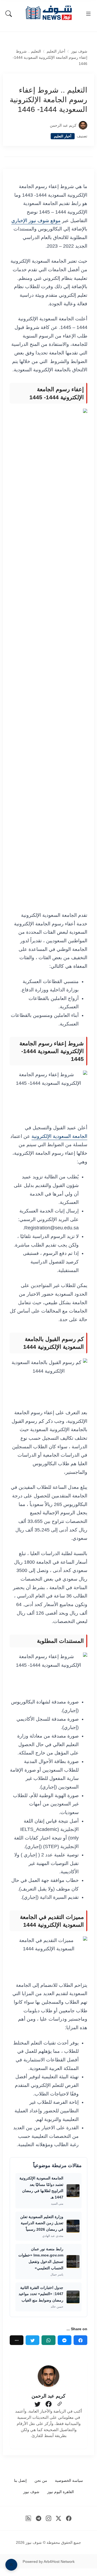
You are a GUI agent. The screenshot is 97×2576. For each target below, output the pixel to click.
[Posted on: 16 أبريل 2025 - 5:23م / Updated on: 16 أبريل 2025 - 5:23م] (43, 125)
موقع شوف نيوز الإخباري (36, 221)
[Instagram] (49, 2518)
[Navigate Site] (88, 14)
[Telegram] (38, 2518)
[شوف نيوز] (48, 13)
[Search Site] (9, 14)
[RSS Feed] (28, 2518)
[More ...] (17, 2340)
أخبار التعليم (56, 51)
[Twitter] (32, 2340)
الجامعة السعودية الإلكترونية (59, 1136)
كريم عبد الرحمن (63, 125)
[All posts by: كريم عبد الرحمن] (48, 2376)
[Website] (60, 2404)
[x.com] (59, 2518)
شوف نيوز (79, 51)
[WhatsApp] (48, 2340)
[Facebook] (80, 2340)
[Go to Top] (11, 2565)
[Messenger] (65, 2340)
